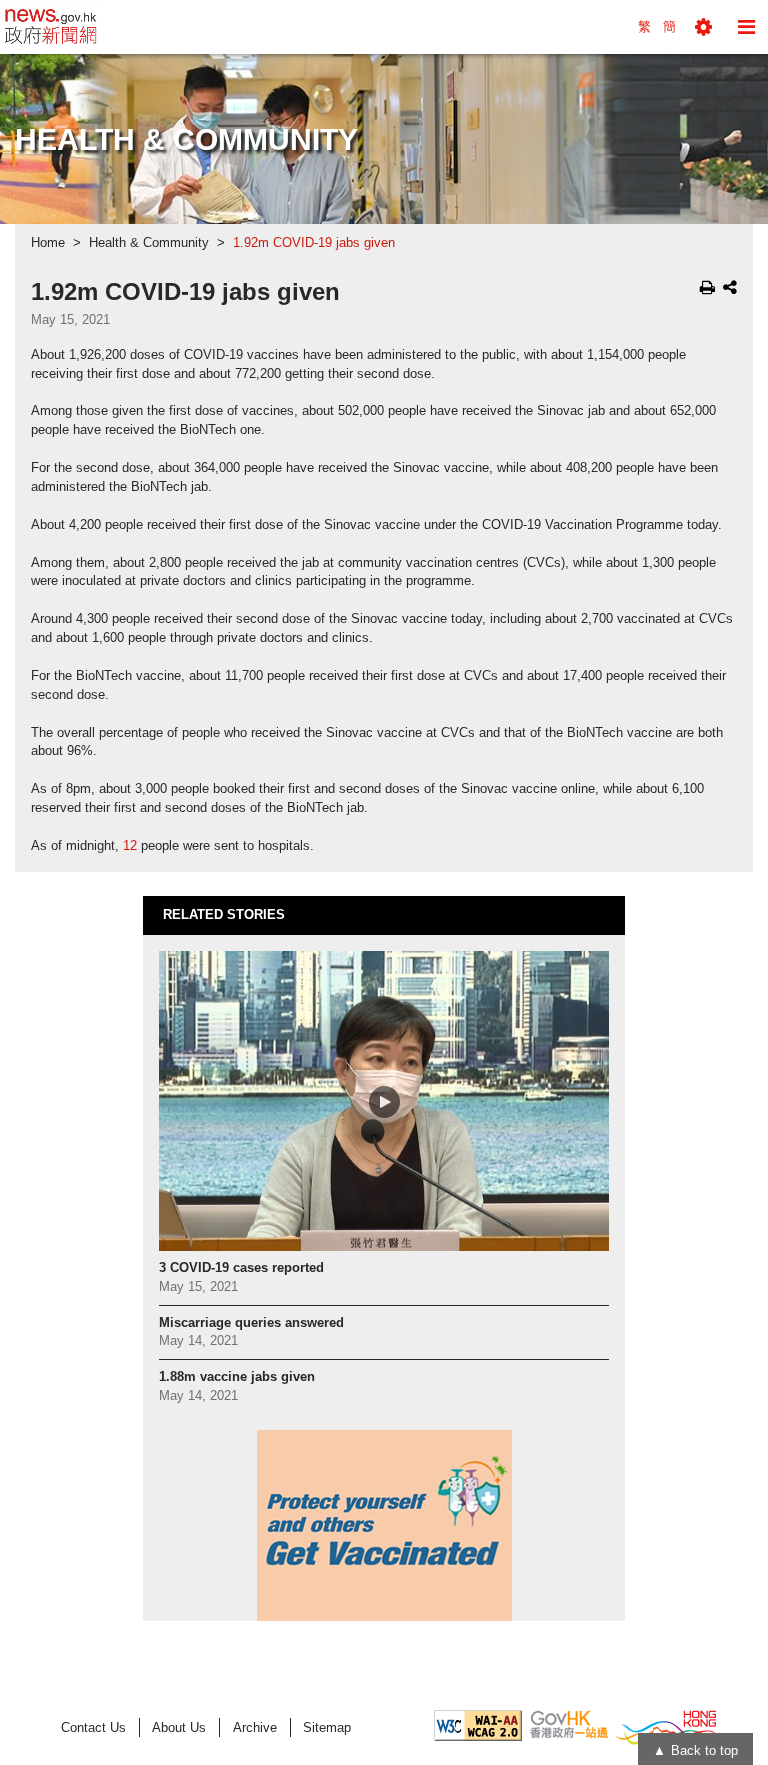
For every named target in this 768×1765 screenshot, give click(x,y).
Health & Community (149, 243)
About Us (179, 1727)
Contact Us (93, 1727)
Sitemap (327, 1727)
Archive (255, 1727)
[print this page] (707, 287)
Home (48, 243)
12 (130, 846)
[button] (703, 27)
